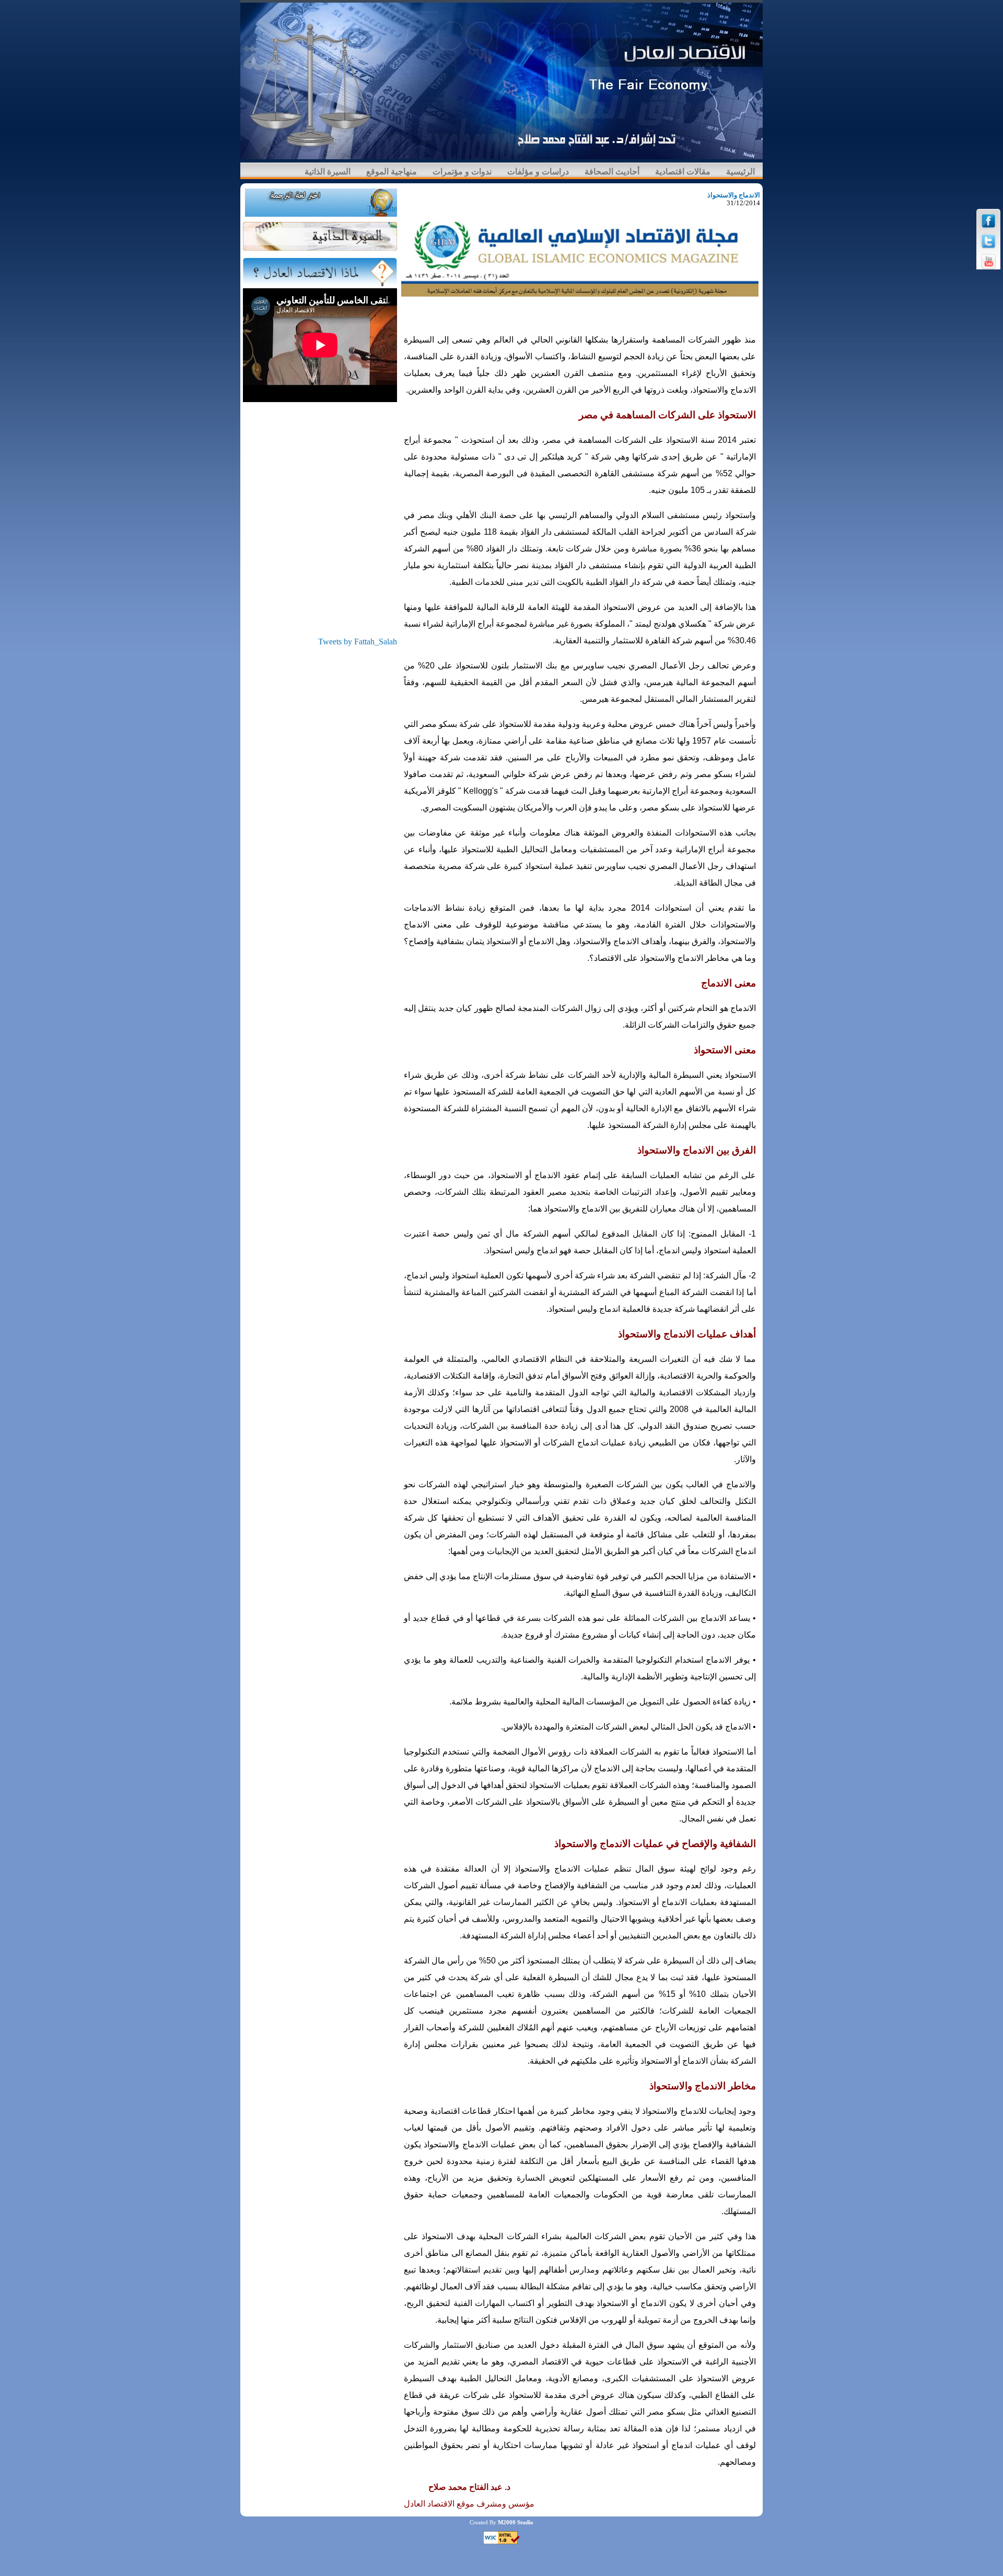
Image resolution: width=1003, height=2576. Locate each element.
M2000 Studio (516, 2522)
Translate (382, 209)
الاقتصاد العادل (429, 2504)
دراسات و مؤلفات (538, 172)
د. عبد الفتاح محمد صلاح (469, 2487)
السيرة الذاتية (328, 172)
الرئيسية (740, 172)
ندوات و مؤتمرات (462, 172)
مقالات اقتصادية (683, 172)
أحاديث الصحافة (612, 172)
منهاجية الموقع (392, 172)
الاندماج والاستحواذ (734, 195)
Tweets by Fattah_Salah (358, 642)
